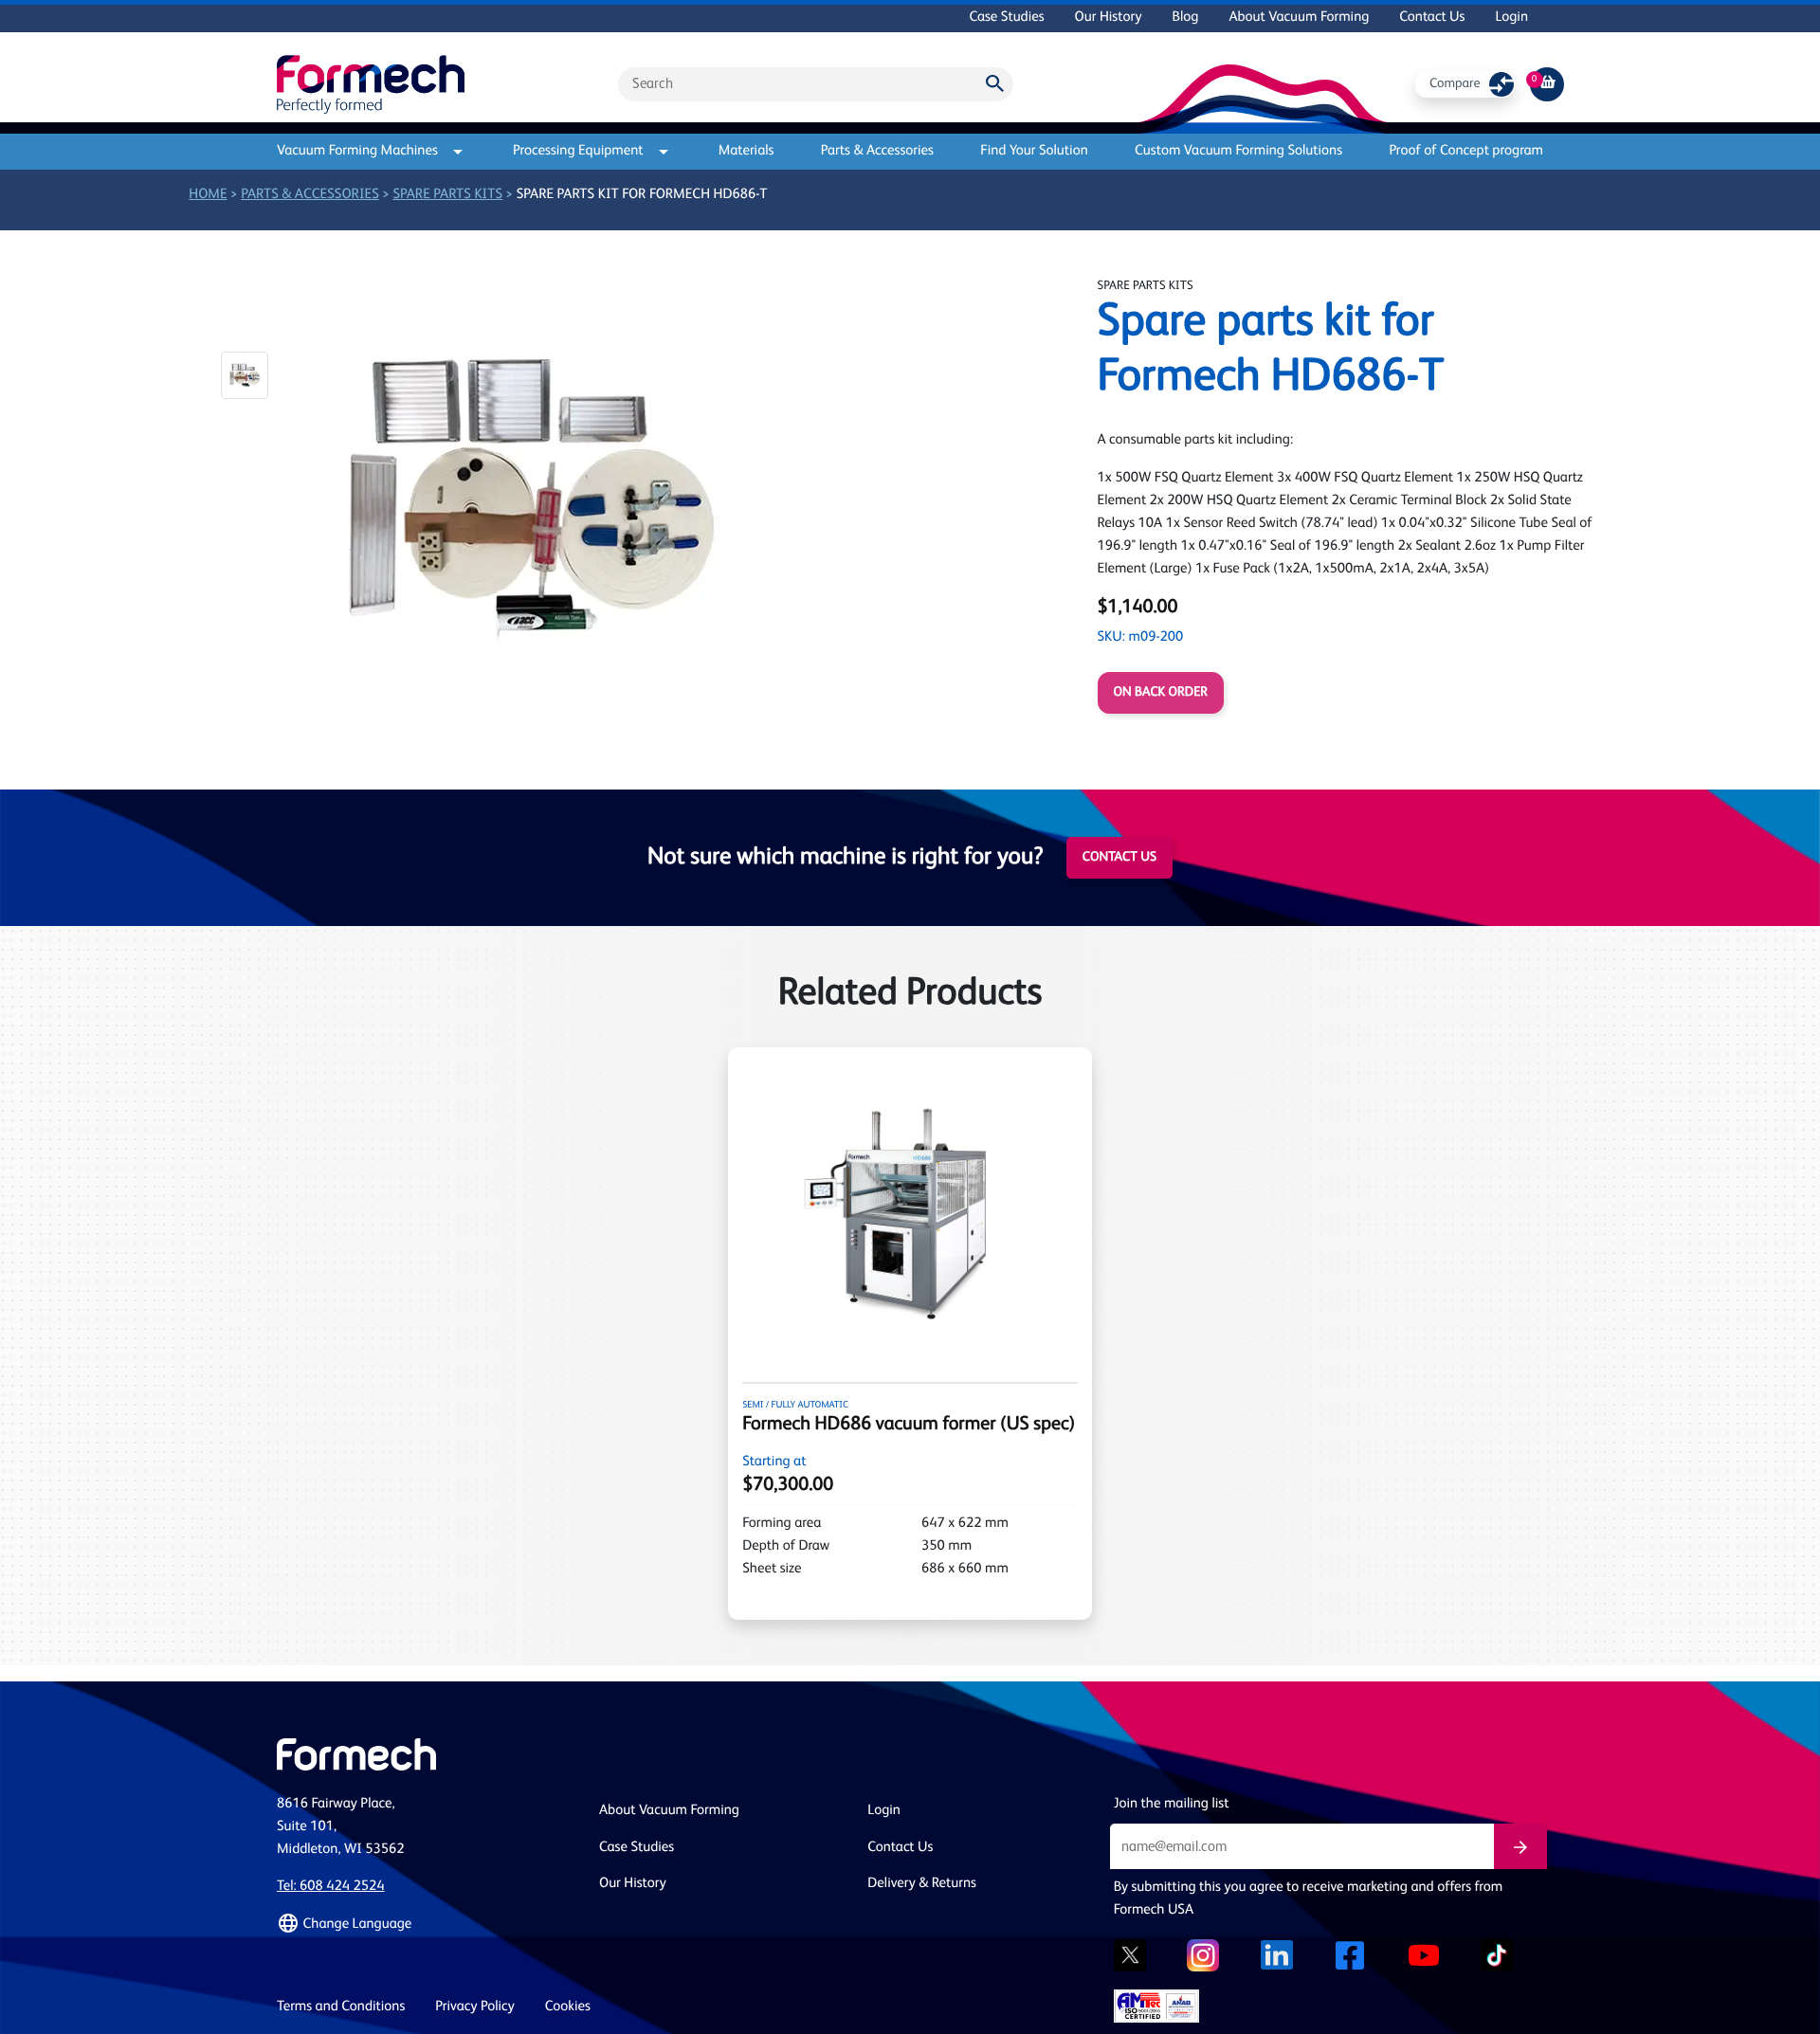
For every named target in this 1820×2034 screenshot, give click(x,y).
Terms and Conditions (341, 2007)
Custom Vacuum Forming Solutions (1238, 151)
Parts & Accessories (877, 151)
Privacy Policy (475, 2007)
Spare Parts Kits (447, 195)
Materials (746, 151)
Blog (1185, 18)
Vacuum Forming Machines (357, 151)
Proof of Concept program (1466, 151)
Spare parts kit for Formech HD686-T (642, 195)
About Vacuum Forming (1299, 18)
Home (208, 195)
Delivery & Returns (922, 1884)
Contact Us (1432, 18)
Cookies (568, 2007)
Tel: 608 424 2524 (331, 1887)
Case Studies (1006, 18)
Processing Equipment (578, 151)
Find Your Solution (1034, 151)
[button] (245, 375)
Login (1511, 18)
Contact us (1119, 858)
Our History (1109, 18)
